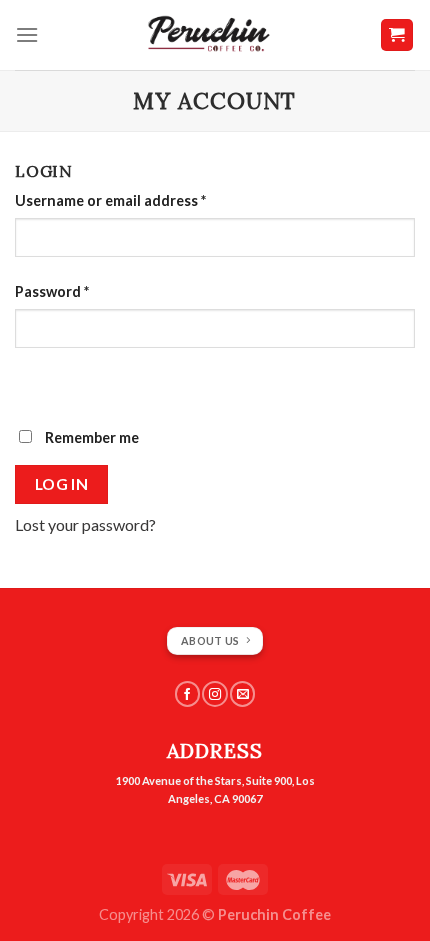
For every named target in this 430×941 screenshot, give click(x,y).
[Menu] (27, 34)
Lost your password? (85, 524)
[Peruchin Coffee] (209, 35)
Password (52, 291)
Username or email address (110, 200)
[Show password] (34, 383)
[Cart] (397, 35)
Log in (62, 484)
